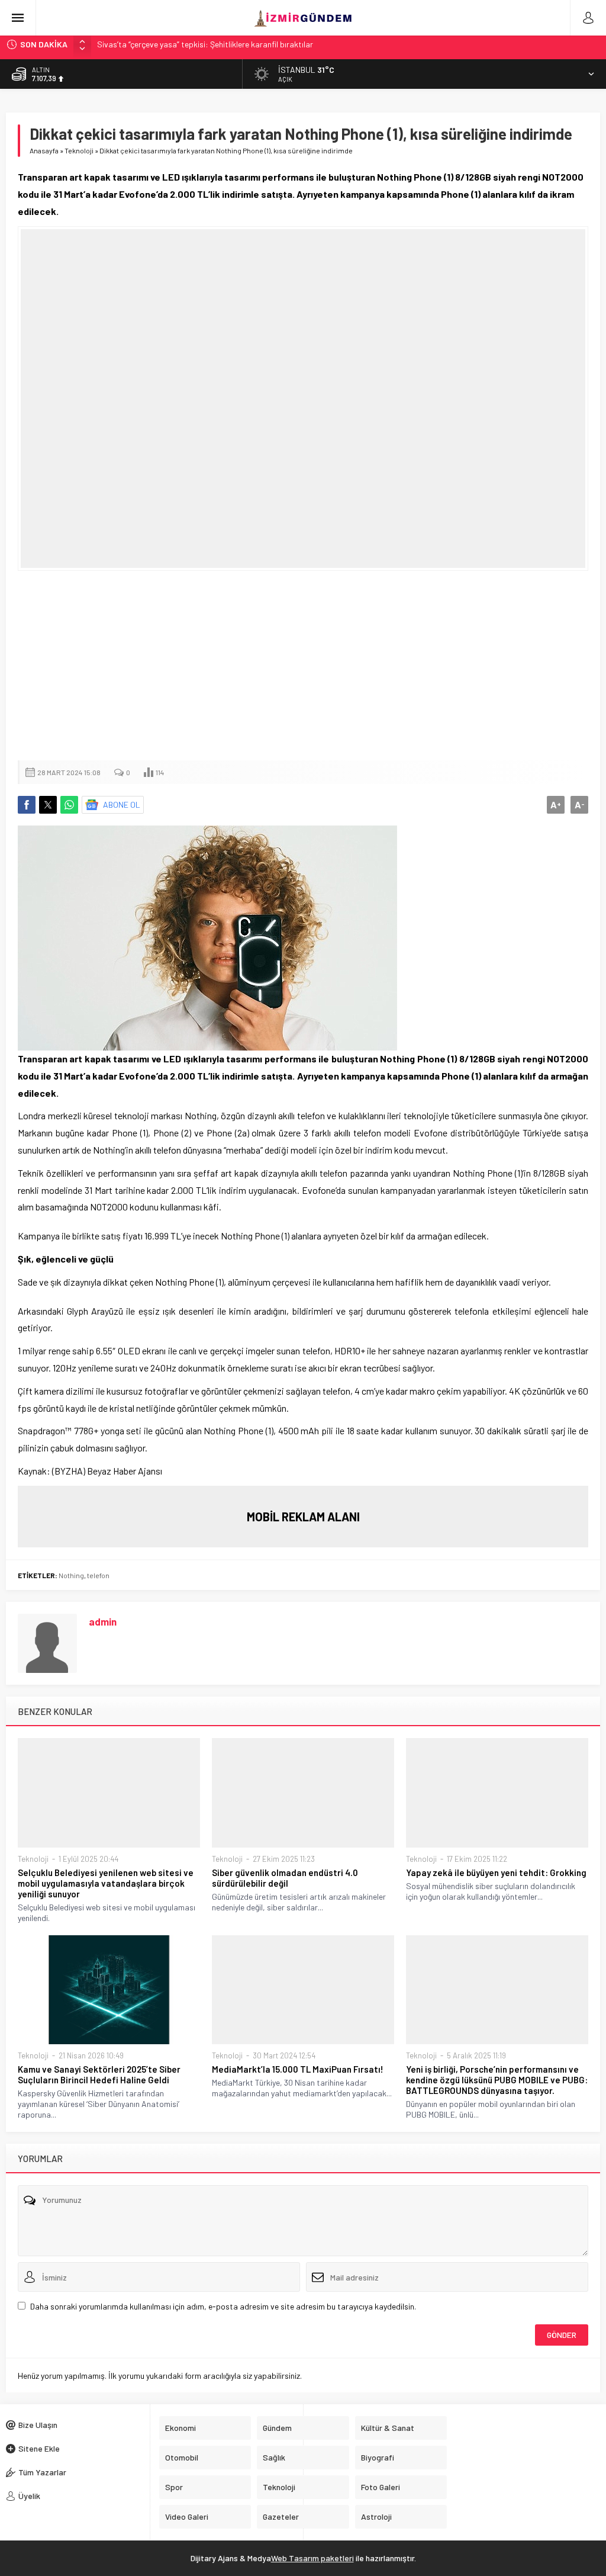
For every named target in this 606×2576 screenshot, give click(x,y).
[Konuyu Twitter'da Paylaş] (48, 805)
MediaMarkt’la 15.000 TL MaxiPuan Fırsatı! (298, 2069)
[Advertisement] (303, 666)
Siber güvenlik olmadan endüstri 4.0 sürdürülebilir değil (285, 1878)
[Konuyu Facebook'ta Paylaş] (27, 805)
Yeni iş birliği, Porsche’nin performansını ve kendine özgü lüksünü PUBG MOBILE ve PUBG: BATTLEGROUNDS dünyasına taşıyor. (497, 2080)
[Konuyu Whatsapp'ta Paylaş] (69, 805)
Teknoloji (79, 150)
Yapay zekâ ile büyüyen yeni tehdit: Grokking (496, 1872)
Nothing (71, 1575)
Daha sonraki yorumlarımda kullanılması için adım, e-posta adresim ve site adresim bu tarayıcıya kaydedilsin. (223, 2306)
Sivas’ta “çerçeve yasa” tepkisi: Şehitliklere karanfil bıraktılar (205, 44)
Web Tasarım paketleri (312, 2558)
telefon (98, 1575)
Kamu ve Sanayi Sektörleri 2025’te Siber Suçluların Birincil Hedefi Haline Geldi (99, 2074)
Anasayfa (44, 150)
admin (103, 1621)
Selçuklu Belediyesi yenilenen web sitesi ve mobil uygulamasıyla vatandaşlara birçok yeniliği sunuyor (106, 1883)
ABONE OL (122, 804)
